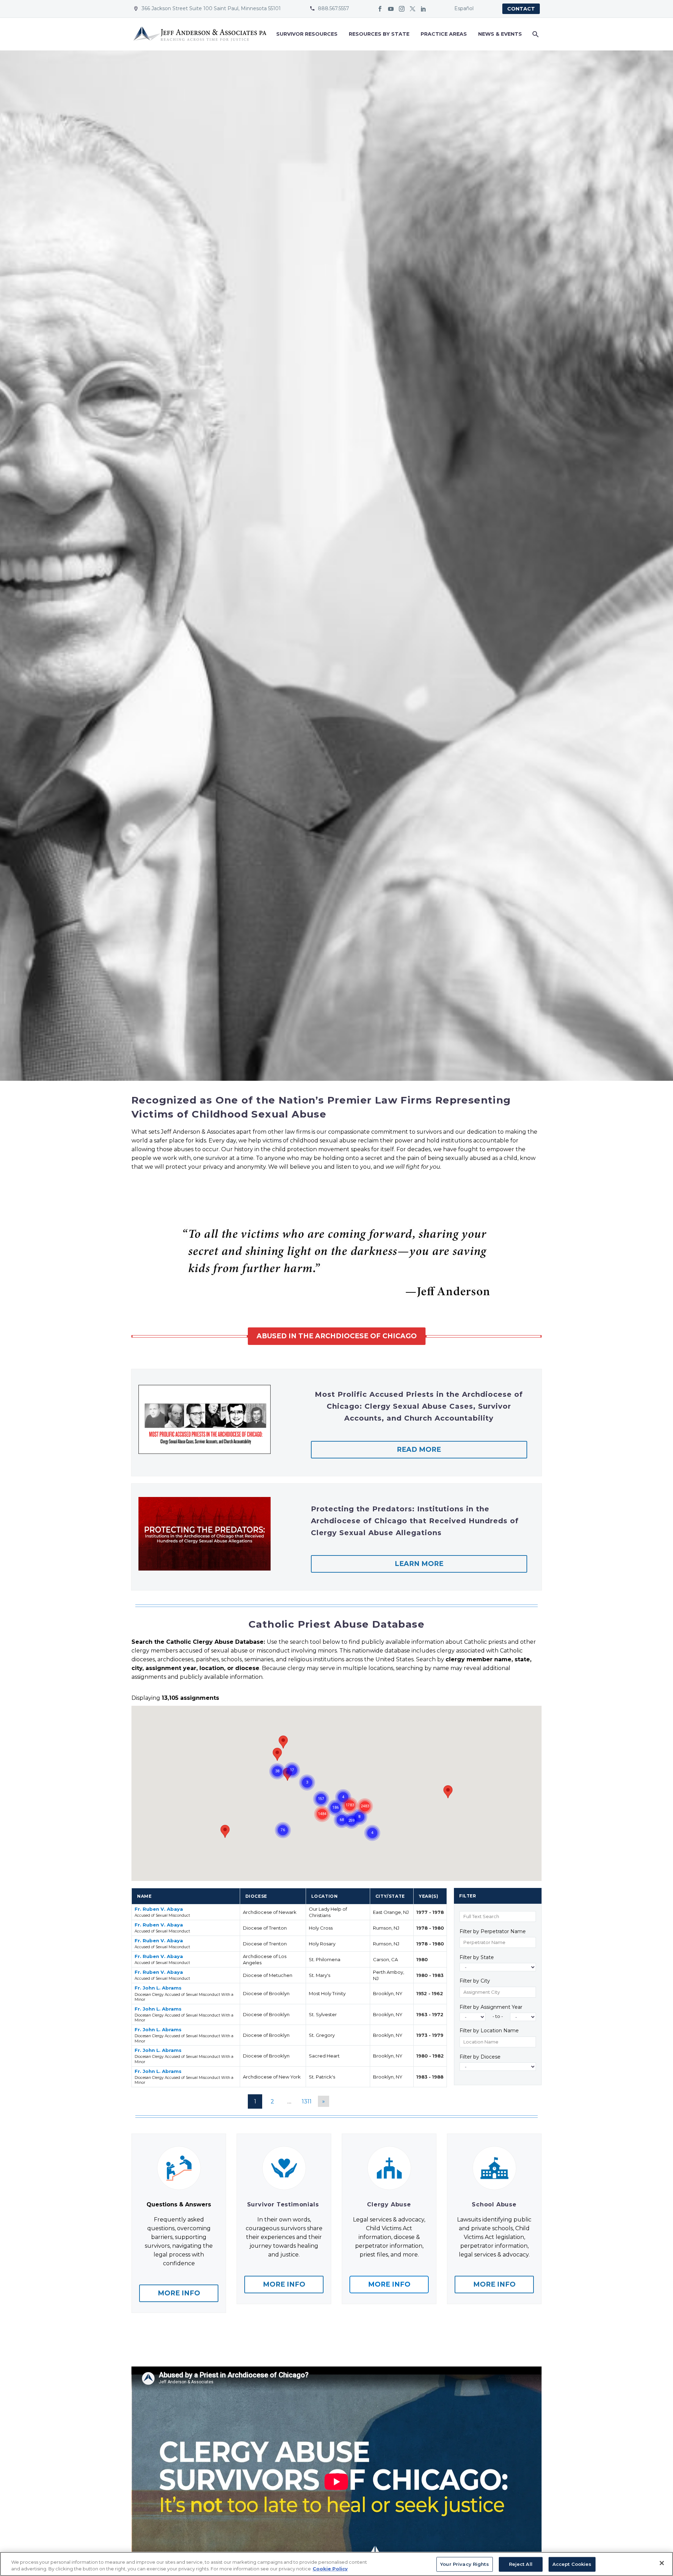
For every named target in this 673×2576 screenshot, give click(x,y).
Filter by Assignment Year (491, 2007)
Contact (521, 9)
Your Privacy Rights (464, 2564)
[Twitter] (413, 9)
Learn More (419, 1564)
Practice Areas (444, 34)
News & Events (500, 34)
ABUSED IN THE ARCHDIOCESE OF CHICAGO (337, 1336)
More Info (179, 2293)
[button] (277, 1754)
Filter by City (475, 1981)
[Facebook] (380, 9)
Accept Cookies (572, 2564)
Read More (419, 1450)
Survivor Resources (307, 34)
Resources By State (379, 34)
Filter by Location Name (489, 2031)
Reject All (521, 2564)
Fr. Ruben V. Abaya (159, 1909)
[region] (336, 2564)
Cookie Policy (330, 2569)
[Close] (662, 2563)
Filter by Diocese (480, 2057)
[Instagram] (402, 9)
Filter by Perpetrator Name (493, 1932)
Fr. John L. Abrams (158, 1988)
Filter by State (477, 1957)
